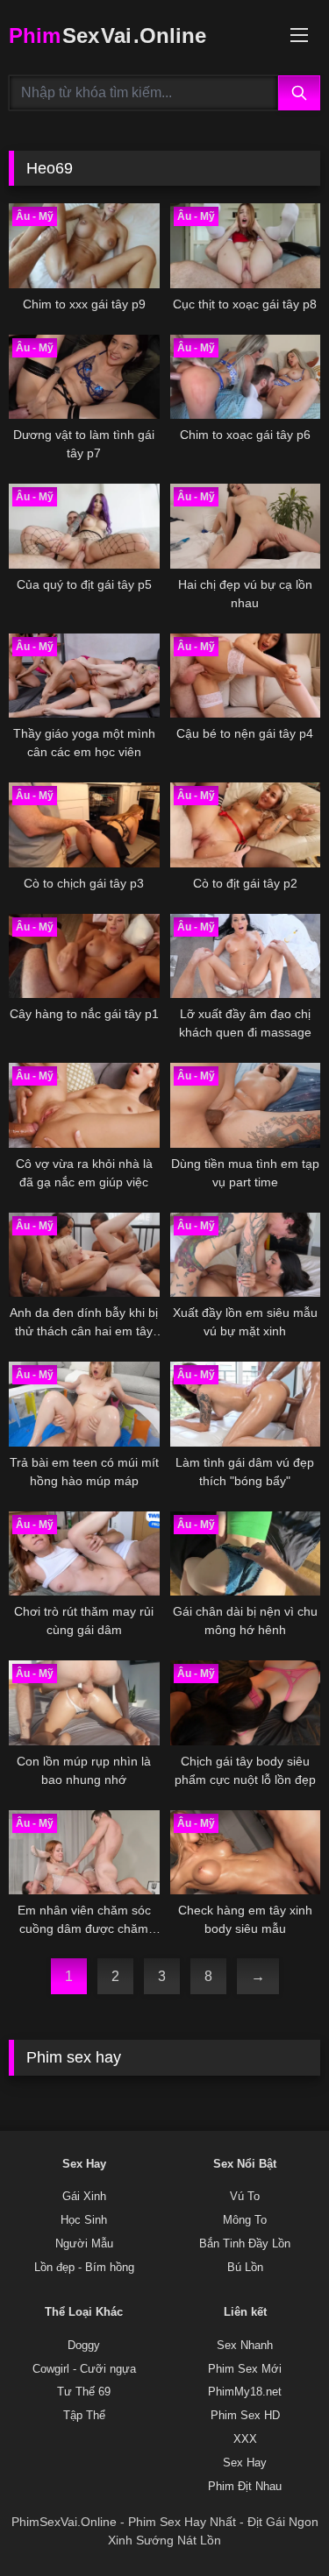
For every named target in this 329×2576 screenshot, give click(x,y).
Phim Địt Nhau (245, 2487)
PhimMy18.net (245, 2392)
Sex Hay (245, 2463)
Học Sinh (84, 2220)
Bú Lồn (245, 2268)
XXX (245, 2439)
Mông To (245, 2220)
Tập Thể (84, 2416)
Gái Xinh (84, 2197)
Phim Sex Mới (245, 2369)
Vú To (245, 2197)
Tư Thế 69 (84, 2392)
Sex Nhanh (245, 2346)
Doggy (84, 2346)
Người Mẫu (84, 2244)
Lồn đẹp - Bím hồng (84, 2268)
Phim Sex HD (245, 2416)
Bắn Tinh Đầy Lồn (245, 2244)
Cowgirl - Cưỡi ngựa (84, 2369)
